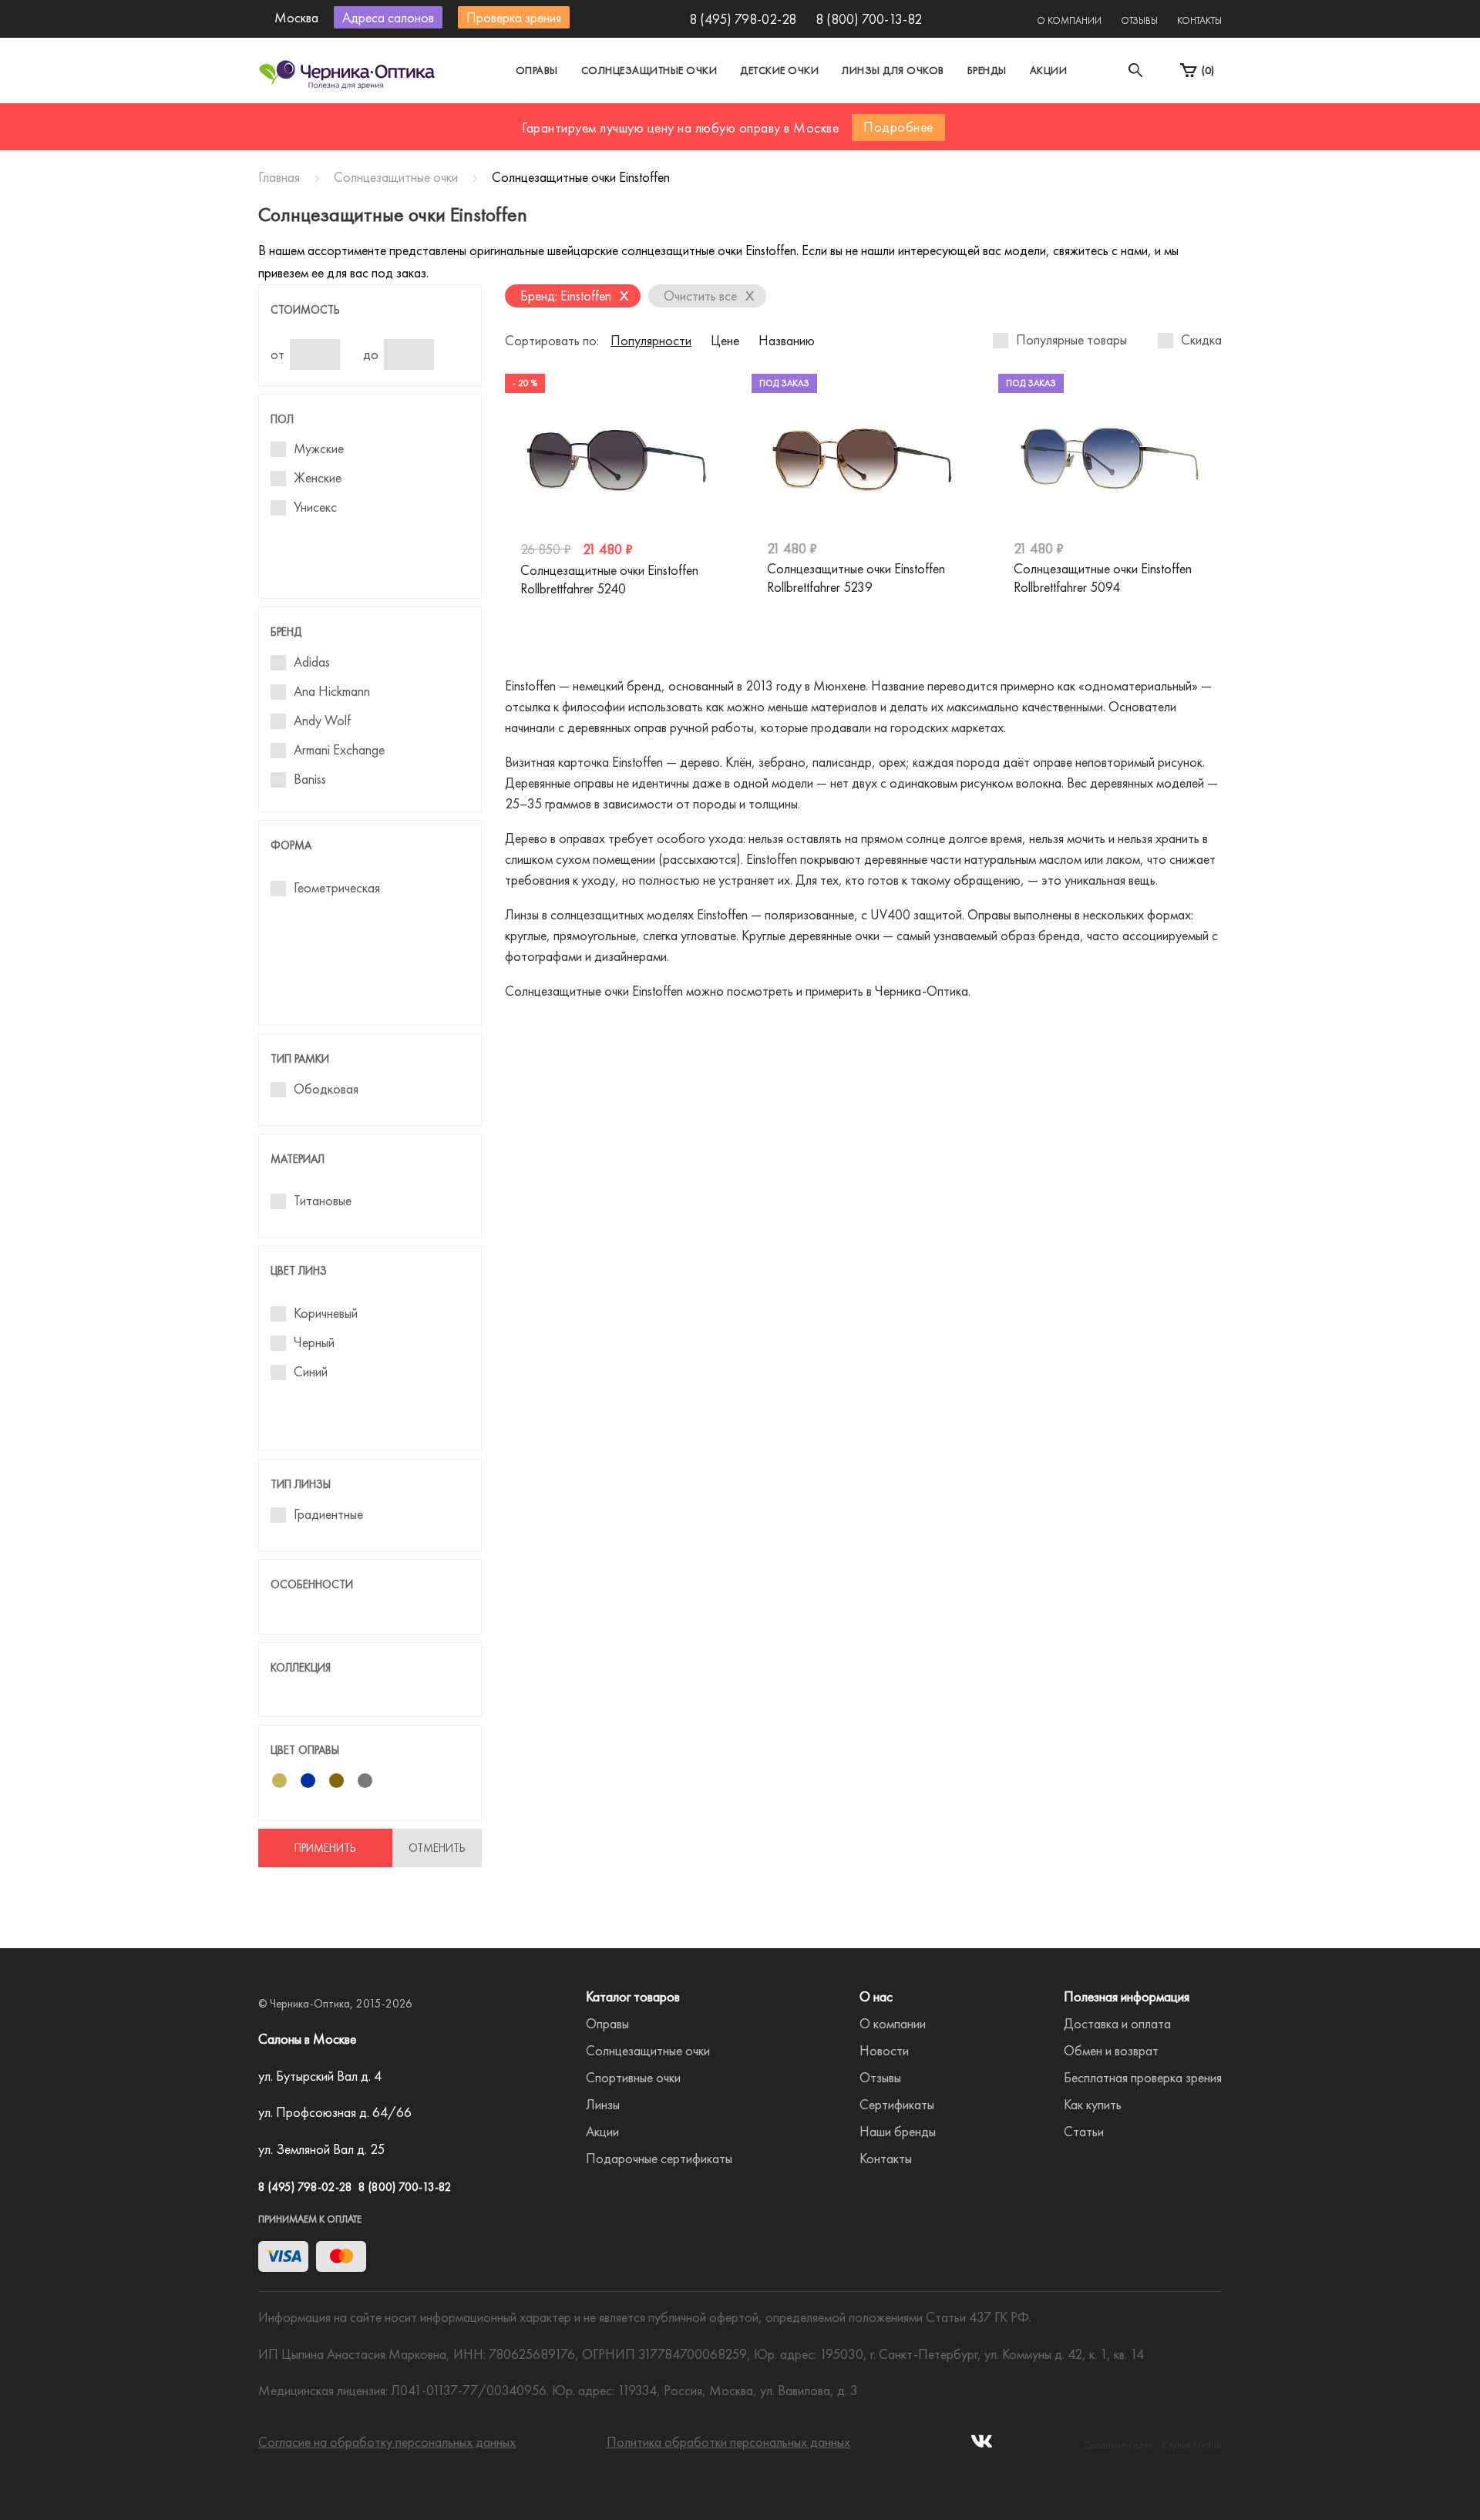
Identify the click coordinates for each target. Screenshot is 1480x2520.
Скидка (1201, 340)
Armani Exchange (339, 750)
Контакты (1199, 20)
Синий (311, 1372)
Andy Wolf (322, 721)
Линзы (603, 2104)
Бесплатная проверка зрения (1143, 2077)
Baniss (310, 779)
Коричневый (326, 1313)
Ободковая (326, 1089)
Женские (318, 478)
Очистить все (709, 295)
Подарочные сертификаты (659, 2158)
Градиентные (328, 1514)
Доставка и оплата (1117, 2023)
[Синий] (308, 1781)
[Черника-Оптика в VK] (982, 2446)
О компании (1069, 20)
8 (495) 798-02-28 (743, 19)
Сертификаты (897, 2104)
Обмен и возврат (1111, 2050)
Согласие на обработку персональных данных (387, 2442)
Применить (325, 1848)
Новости (884, 2050)
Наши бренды (898, 2131)
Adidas (312, 662)
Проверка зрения (514, 17)
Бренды (987, 70)
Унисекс (315, 507)
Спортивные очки (633, 2077)
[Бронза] (336, 1781)
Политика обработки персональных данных (728, 2442)
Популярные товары (1071, 340)
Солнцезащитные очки (649, 70)
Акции (1049, 70)
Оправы (537, 70)
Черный (314, 1342)
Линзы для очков (893, 70)
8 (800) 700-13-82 (869, 19)
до (371, 354)
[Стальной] (365, 1781)
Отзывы (1139, 20)
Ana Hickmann (332, 691)
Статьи (1084, 2131)
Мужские (319, 449)
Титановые (323, 1201)
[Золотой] (279, 1781)
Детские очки (779, 70)
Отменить (437, 1848)
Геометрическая (337, 888)
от (277, 354)
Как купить (1093, 2104)
